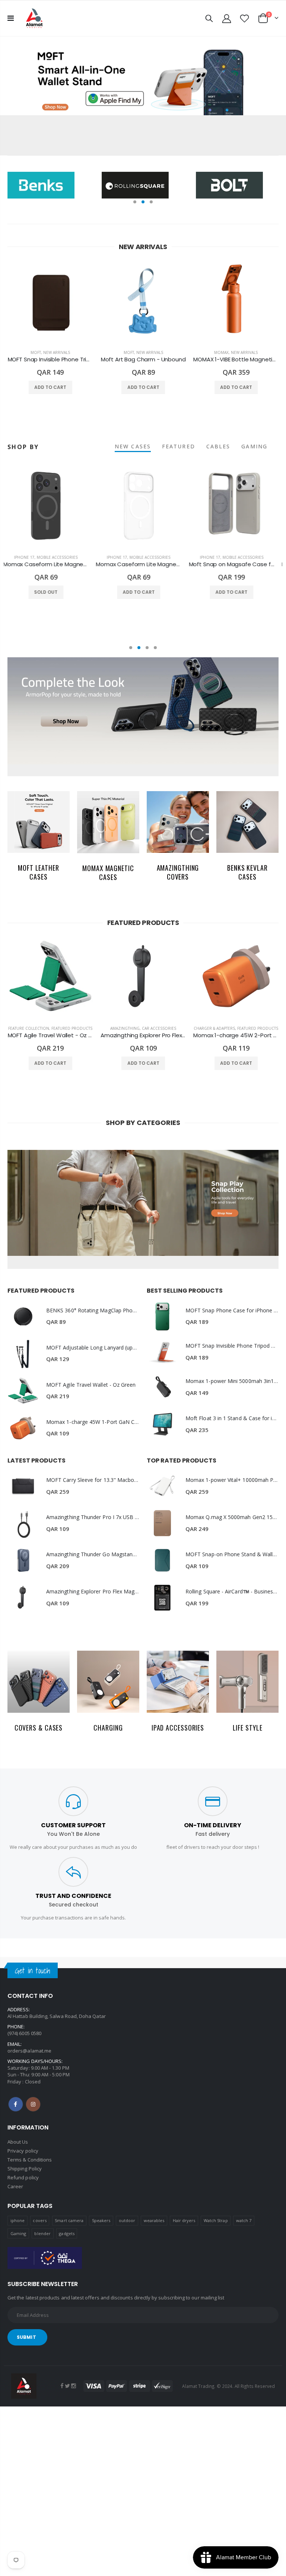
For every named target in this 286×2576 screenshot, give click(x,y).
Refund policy (23, 2177)
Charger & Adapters (214, 1028)
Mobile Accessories (61, 557)
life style (248, 1728)
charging (108, 1728)
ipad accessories (178, 1728)
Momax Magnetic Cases (108, 873)
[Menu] (11, 18)
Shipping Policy (25, 2169)
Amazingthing (125, 1028)
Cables (218, 446)
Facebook (16, 2104)
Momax (221, 352)
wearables (154, 2220)
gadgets (66, 2233)
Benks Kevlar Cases (247, 872)
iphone (18, 2220)
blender (42, 2233)
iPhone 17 (28, 557)
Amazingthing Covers (178, 872)
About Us (18, 2142)
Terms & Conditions (30, 2160)
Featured (179, 446)
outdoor (127, 2220)
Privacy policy (23, 2151)
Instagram (33, 2104)
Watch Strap (216, 2220)
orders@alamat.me (29, 2051)
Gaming (18, 2233)
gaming (254, 446)
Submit (26, 2337)
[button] (135, 202)
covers (39, 2220)
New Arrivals (57, 352)
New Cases (133, 446)
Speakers (101, 2220)
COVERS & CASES (39, 1728)
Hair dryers (184, 2220)
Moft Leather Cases (39, 872)
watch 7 (244, 2220)
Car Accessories (159, 1028)
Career (15, 2186)
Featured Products (72, 1028)
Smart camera (69, 2220)
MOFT (36, 352)
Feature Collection (29, 1028)
